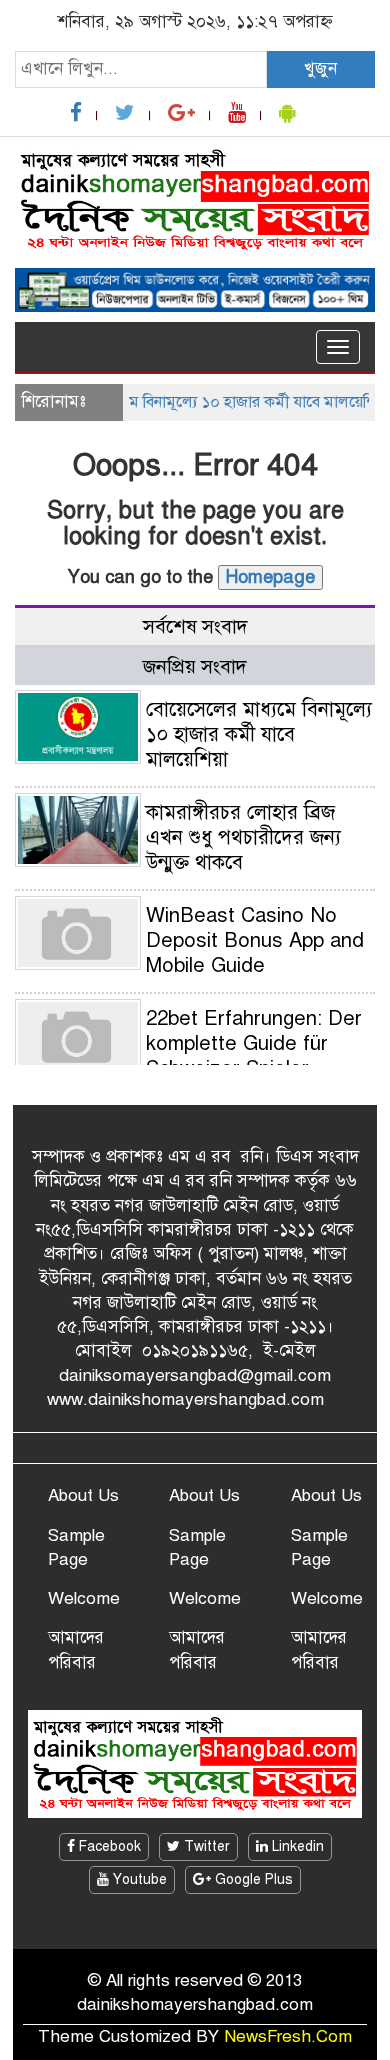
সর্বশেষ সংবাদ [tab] (195, 626)
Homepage (270, 577)
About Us (83, 1495)
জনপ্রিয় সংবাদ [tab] (195, 666)
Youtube (138, 1879)
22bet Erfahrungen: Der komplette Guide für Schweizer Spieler (254, 1043)
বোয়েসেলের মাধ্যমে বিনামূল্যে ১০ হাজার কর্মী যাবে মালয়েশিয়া (194, 402)
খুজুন (320, 68)
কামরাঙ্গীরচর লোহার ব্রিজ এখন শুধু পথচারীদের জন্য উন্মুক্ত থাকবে (243, 837)
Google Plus (252, 1879)
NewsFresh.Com (288, 2036)
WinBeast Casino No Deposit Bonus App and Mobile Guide (255, 940)
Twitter (205, 1846)
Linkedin (296, 1846)
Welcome (84, 1598)
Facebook (108, 1846)
